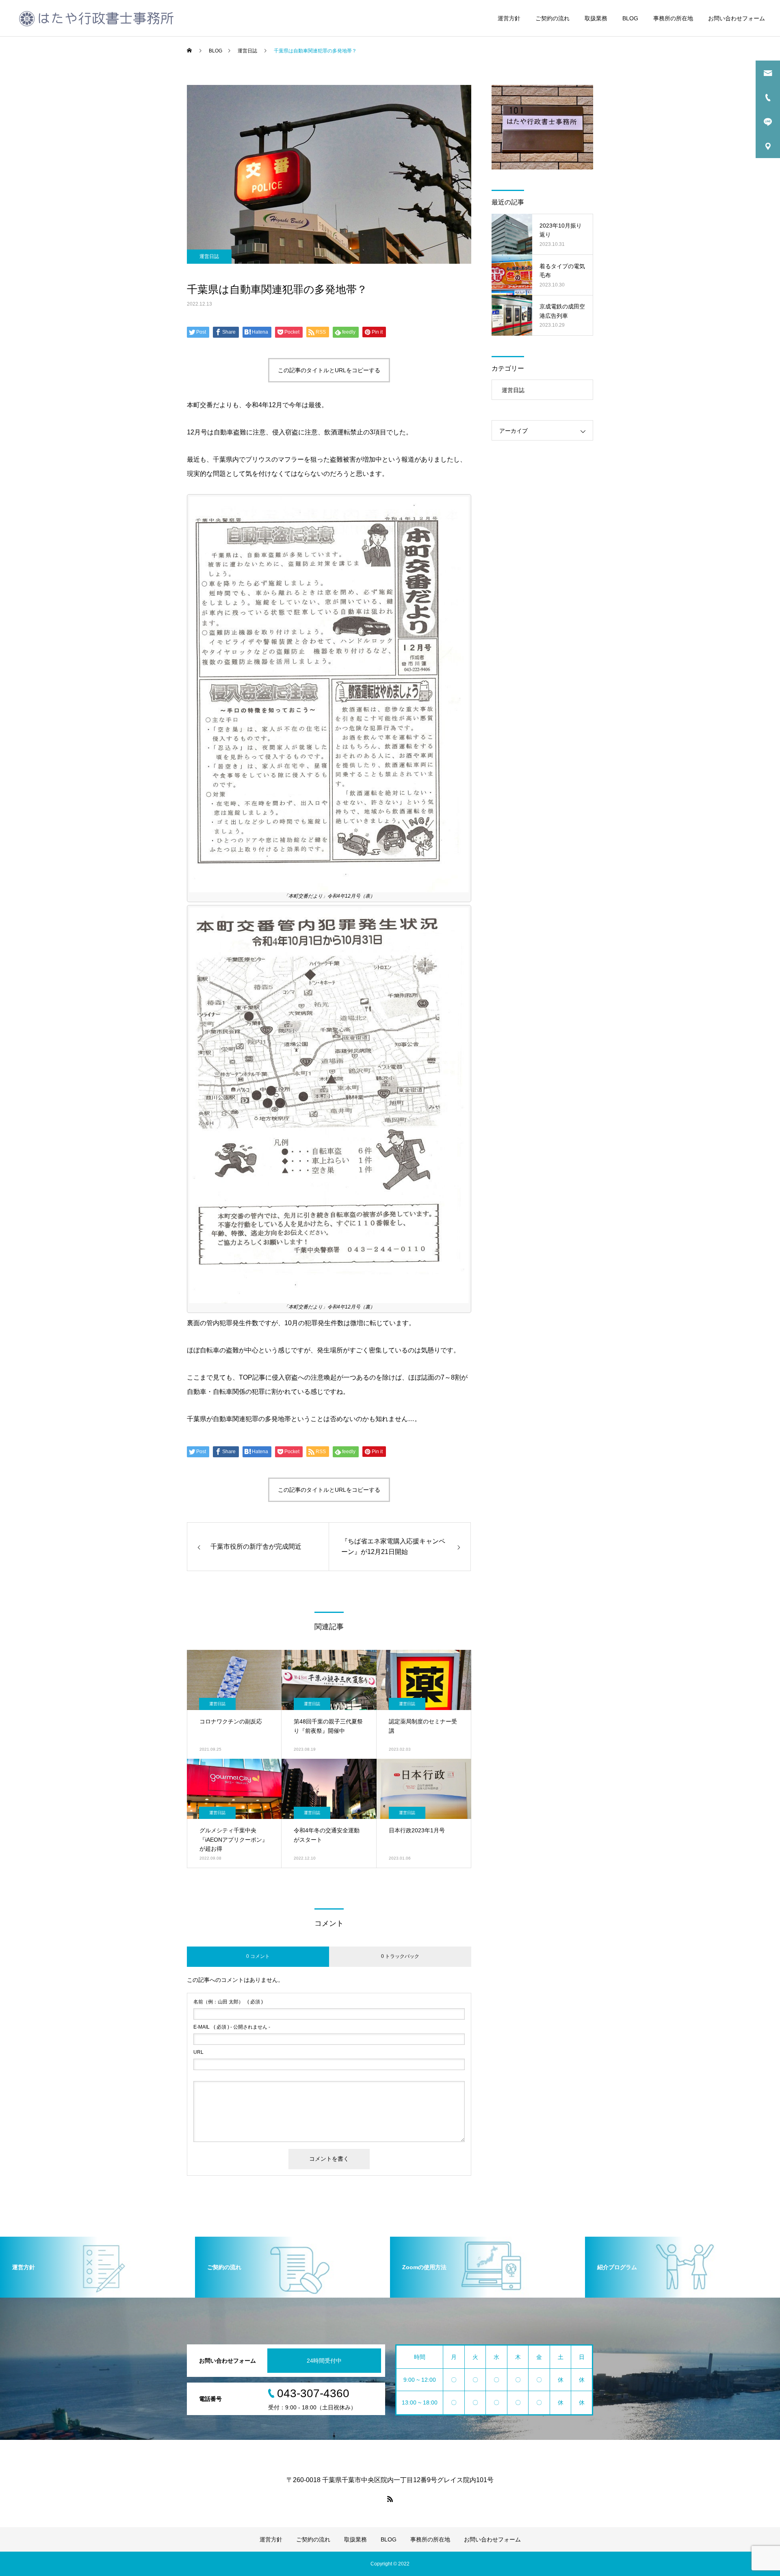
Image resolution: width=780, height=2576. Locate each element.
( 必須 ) (228, 2002)
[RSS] (390, 2499)
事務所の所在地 (673, 18)
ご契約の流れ (552, 18)
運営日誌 (209, 256)
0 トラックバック (400, 1956)
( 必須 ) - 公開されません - (232, 2027)
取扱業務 (596, 18)
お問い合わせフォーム (737, 18)
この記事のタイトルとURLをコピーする (329, 370)
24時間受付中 (324, 2361)
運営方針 (509, 18)
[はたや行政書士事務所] (96, 18)
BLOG (630, 18)
